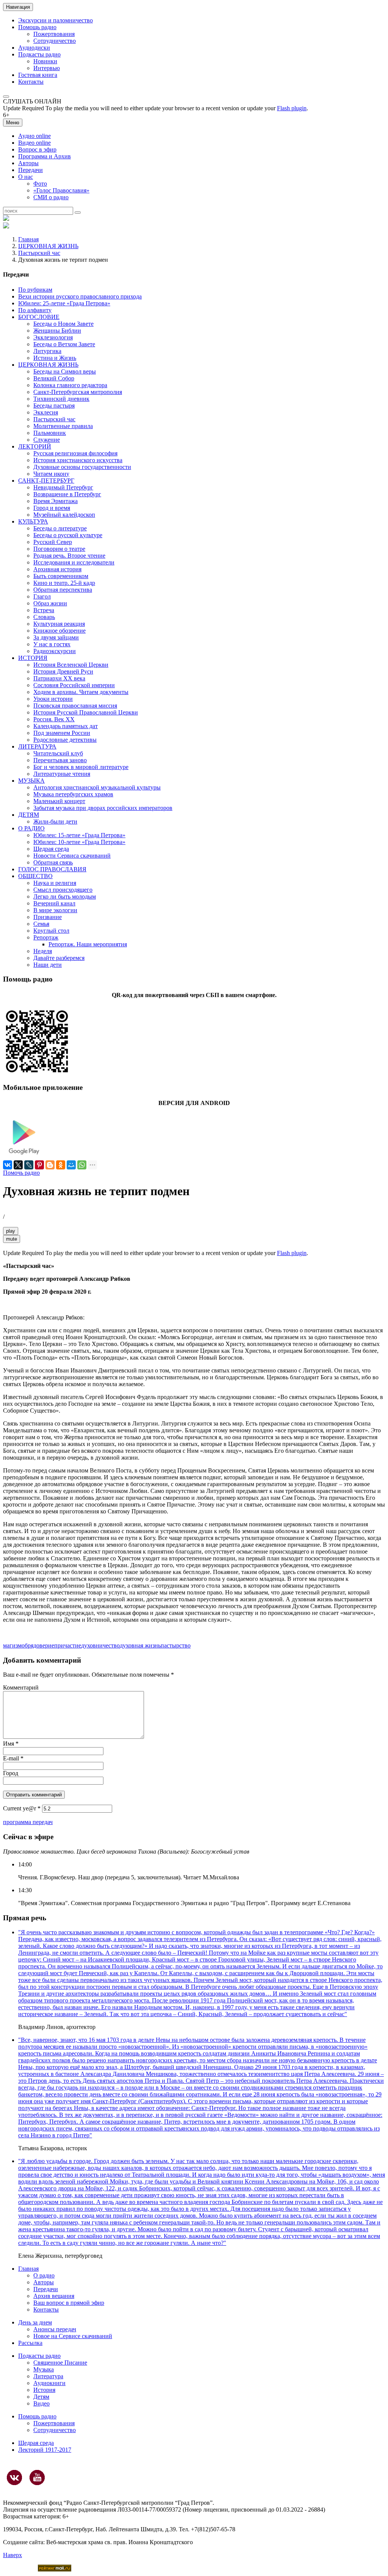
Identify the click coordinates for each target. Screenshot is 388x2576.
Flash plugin (292, 108)
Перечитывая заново (60, 760)
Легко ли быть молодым (65, 896)
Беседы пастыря (54, 406)
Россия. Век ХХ (54, 719)
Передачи (31, 170)
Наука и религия (55, 883)
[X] (18, 1165)
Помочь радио (21, 1173)
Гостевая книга (38, 75)
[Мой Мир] (71, 1165)
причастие (68, 1645)
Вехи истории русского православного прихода (80, 296)
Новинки (45, 61)
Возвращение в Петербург (67, 494)
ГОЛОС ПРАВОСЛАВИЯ (52, 869)
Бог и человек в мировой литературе (81, 767)
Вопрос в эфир (37, 149)
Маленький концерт (59, 801)
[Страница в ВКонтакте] (14, 2478)
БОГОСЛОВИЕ (39, 317)
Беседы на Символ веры (65, 371)
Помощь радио (37, 27)
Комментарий (21, 1687)
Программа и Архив (45, 156)
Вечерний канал (54, 903)
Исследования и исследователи (74, 562)
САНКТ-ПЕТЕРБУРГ (46, 481)
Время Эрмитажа (56, 501)
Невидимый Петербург (63, 487)
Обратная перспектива (63, 590)
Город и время (52, 508)
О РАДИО (31, 828)
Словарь (44, 617)
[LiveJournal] (29, 1165)
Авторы (28, 163)
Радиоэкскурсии (55, 651)
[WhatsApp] (82, 1165)
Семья (41, 924)
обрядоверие (38, 1645)
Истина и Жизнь (55, 358)
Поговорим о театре (59, 549)
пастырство (176, 1645)
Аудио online (34, 136)
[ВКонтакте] (8, 1165)
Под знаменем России (62, 733)
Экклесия (46, 412)
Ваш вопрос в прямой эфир (69, 2303)
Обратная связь (53, 862)
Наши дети (48, 965)
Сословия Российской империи (74, 685)
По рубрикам (35, 290)
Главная (28, 239)
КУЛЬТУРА (33, 521)
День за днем (35, 2322)
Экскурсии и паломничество (56, 20)
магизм (12, 1645)
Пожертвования (54, 34)
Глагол (42, 596)
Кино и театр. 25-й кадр (64, 583)
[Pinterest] (39, 1165)
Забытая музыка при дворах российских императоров (103, 808)
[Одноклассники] (61, 1165)
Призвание (48, 917)
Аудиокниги (49, 2383)
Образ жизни (50, 603)
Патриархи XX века (59, 678)
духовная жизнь (140, 1645)
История (44, 2390)
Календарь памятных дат (66, 726)
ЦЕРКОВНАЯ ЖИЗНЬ (48, 246)
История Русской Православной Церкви (86, 712)
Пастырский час (39, 253)
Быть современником (61, 576)
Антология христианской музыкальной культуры (97, 787)
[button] (6, 97)
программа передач (28, 1822)
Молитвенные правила (63, 426)
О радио (44, 2275)
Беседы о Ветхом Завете (64, 344)
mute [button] (12, 1239)
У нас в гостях (52, 644)
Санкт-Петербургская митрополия (78, 392)
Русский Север (53, 542)
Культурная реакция (59, 624)
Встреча (44, 610)
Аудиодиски (34, 48)
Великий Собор (54, 378)
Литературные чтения (62, 774)
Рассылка (30, 2343)
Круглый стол (51, 931)
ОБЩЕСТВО (35, 876)
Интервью (47, 68)
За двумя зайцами (56, 637)
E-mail (13, 1758)
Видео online (34, 143)
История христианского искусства (78, 460)
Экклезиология (53, 337)
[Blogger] (50, 1165)
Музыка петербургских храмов (73, 794)
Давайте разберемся (59, 958)
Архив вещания (54, 2296)
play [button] (11, 1231)
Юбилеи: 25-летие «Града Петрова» (64, 303)
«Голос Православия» (61, 190)
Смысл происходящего (63, 890)
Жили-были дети (55, 821)
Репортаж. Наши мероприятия (88, 944)
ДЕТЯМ (29, 815)
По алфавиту (35, 310)
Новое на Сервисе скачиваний (73, 2336)
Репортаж (46, 937)
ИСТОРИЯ (33, 658)
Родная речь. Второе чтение (69, 556)
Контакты (31, 82)
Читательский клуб (58, 753)
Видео (41, 2403)
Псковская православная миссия (75, 706)
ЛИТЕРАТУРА (37, 746)
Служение (47, 440)
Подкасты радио (39, 54)
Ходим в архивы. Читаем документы (81, 692)
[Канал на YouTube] (37, 2478)
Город (11, 1773)
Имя (11, 1744)
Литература (48, 2376)
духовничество (100, 1645)
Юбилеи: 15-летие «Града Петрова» (79, 835)
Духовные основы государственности (82, 467)
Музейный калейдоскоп (64, 515)
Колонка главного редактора (70, 385)
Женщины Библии (57, 331)
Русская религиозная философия (75, 453)
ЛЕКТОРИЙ (35, 446)
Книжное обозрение (59, 631)
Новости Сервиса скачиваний (72, 856)
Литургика (47, 351)
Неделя (43, 951)
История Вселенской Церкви (71, 665)
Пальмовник (50, 433)
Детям (41, 2397)
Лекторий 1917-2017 (45, 2450)
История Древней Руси (63, 671)
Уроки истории (53, 699)
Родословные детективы (65, 740)
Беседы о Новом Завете (63, 324)
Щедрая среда (51, 849)
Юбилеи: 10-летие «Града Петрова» (79, 842)
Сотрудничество (55, 41)
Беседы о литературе (60, 528)
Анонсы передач (55, 2329)
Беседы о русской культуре (68, 535)
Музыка (44, 2369)
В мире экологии (55, 910)
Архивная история (57, 569)
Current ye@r (22, 1808)
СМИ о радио (51, 197)
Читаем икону (51, 474)
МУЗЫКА (31, 781)
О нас (26, 177)
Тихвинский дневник (61, 399)
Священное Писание (60, 2363)
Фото (40, 184)
